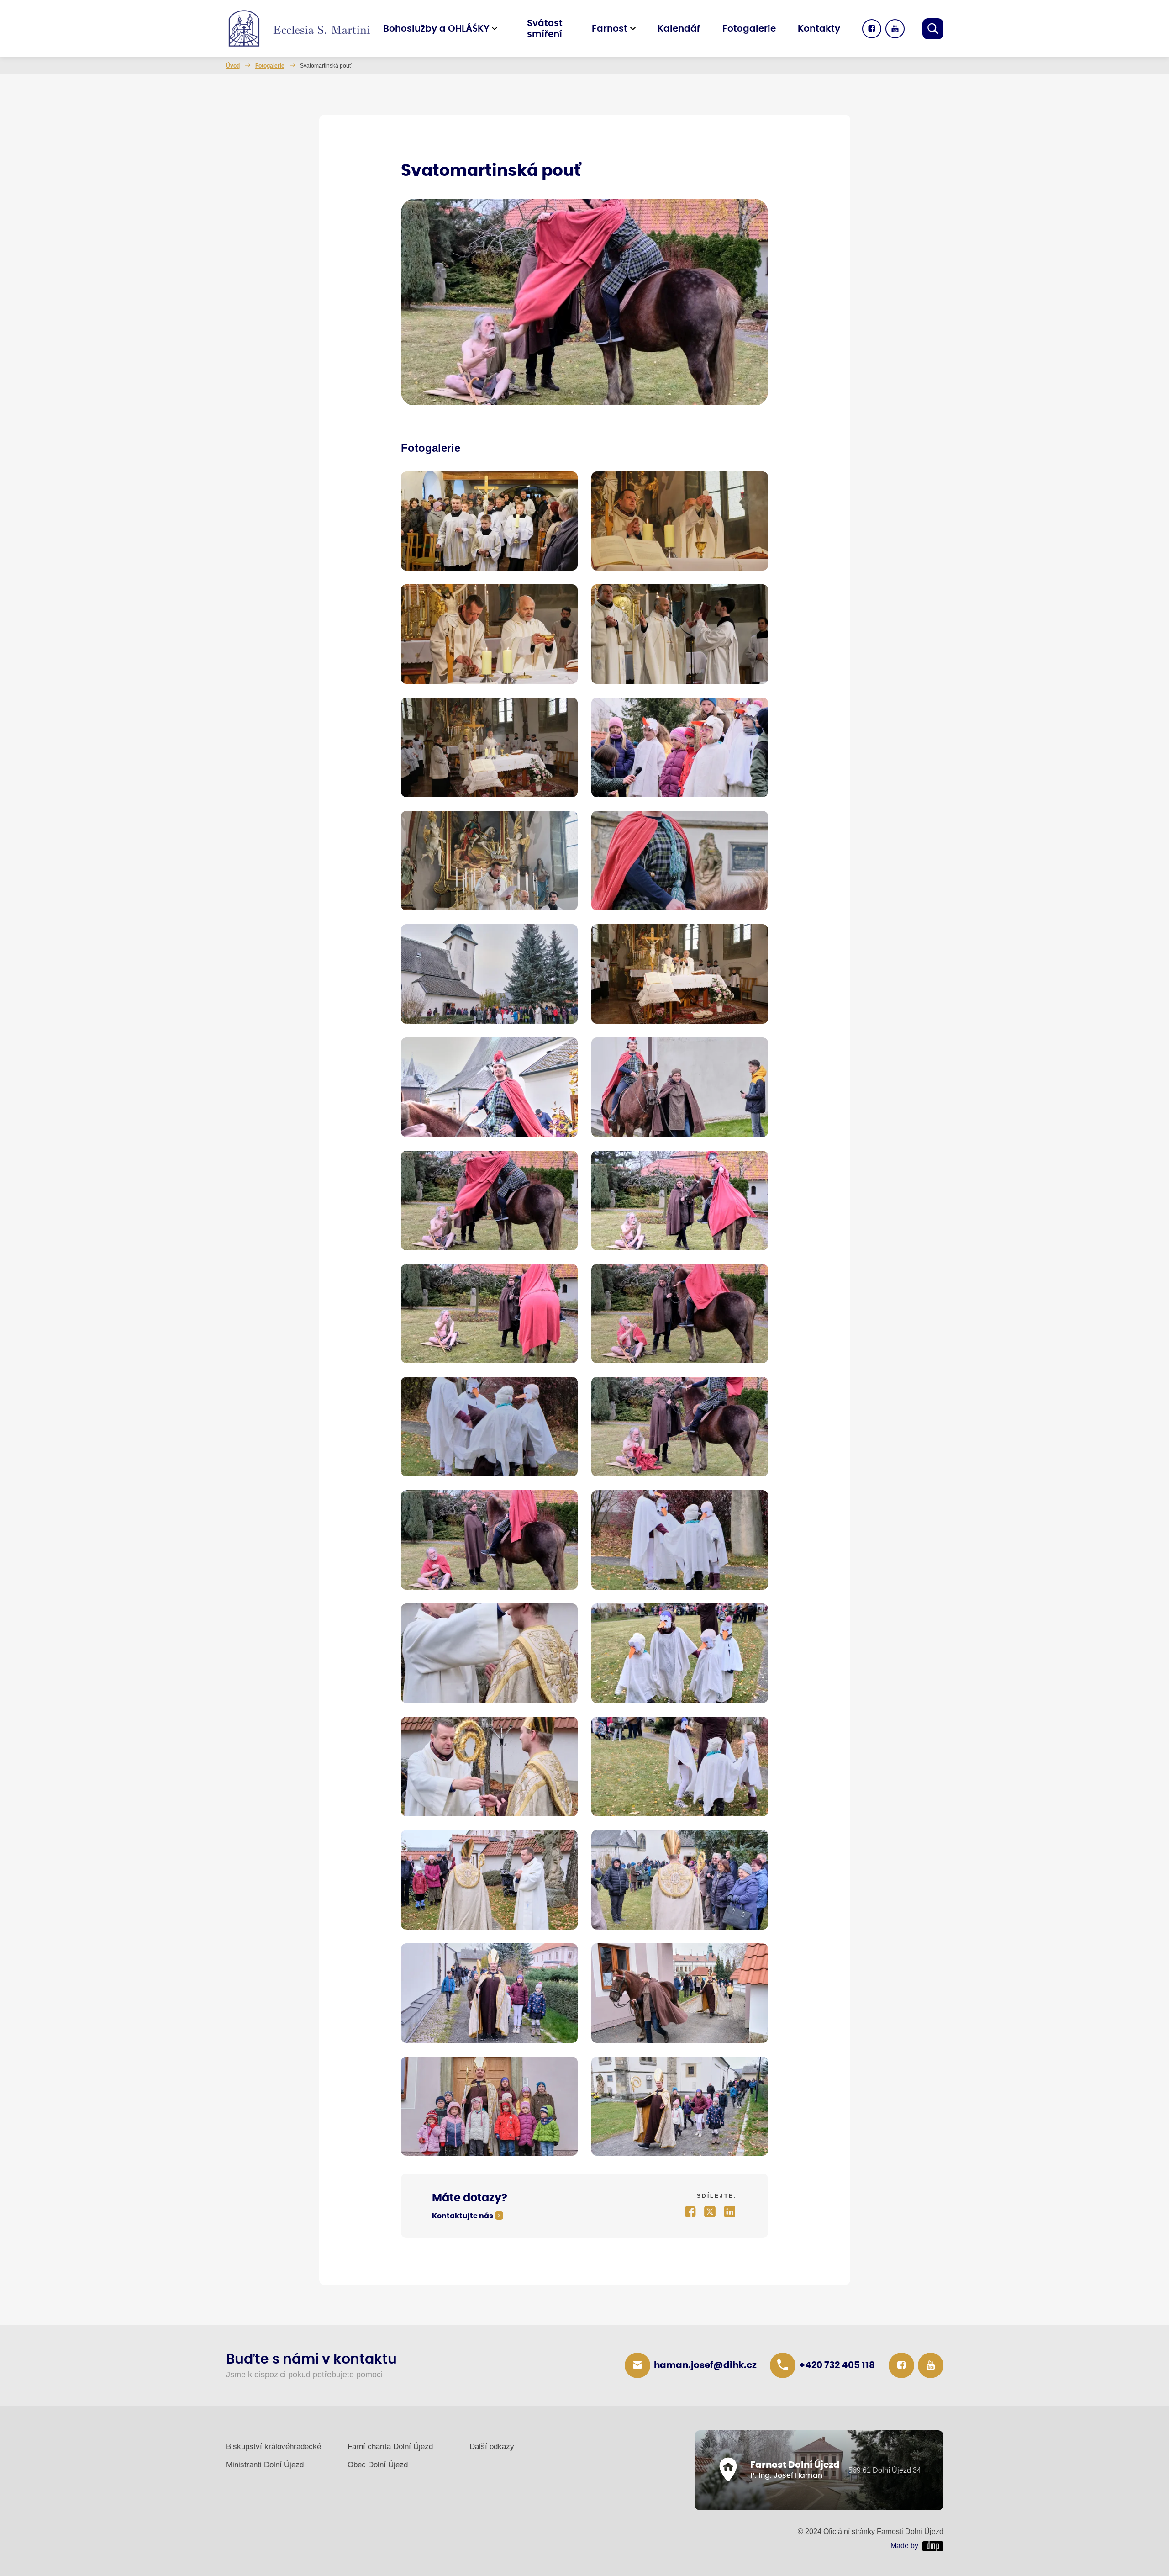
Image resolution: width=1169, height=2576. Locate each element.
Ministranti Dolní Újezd (265, 2465)
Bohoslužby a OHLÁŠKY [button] (436, 29)
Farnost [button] (610, 29)
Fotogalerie (749, 29)
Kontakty (819, 29)
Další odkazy (492, 2446)
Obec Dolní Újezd (378, 2465)
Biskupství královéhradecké (274, 2446)
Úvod (233, 66)
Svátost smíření (545, 29)
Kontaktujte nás (463, 2216)
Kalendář (679, 29)
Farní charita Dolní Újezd (390, 2446)
